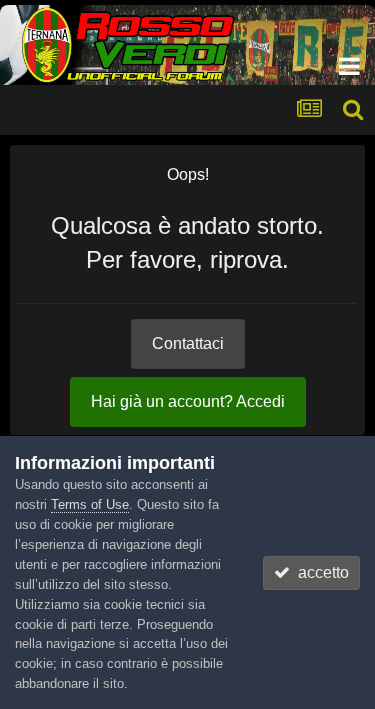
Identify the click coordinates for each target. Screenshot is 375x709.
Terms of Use (90, 504)
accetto (319, 572)
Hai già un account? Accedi (188, 401)
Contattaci (188, 343)
